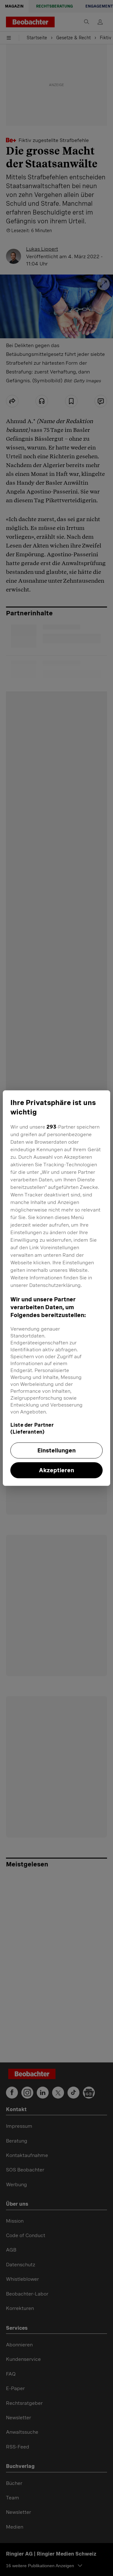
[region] (56, 1288)
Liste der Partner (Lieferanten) (32, 1428)
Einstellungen (56, 1450)
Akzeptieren (56, 1470)
